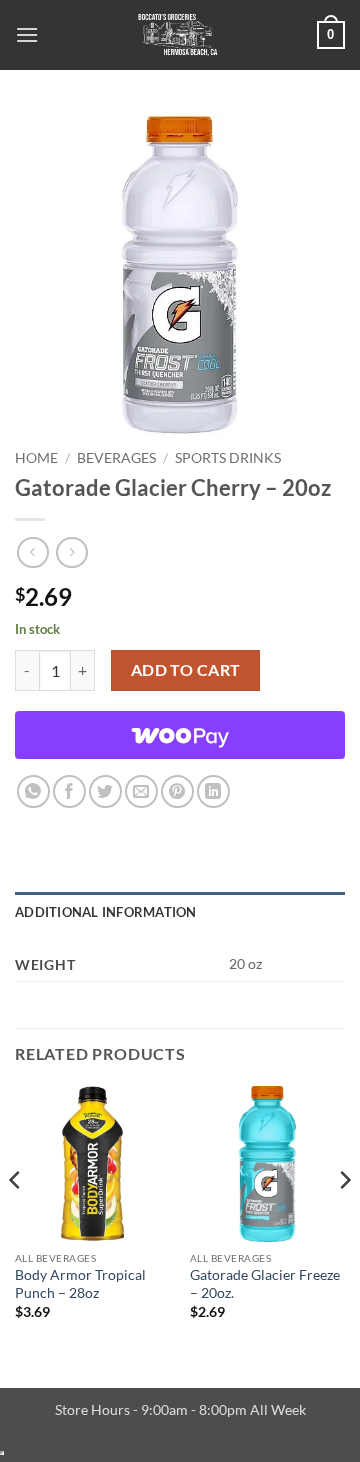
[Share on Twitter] (105, 791)
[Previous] (16, 1220)
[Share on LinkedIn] (213, 791)
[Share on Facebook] (69, 791)
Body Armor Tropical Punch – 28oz (80, 1284)
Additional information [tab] (106, 912)
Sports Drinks (228, 458)
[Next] (344, 1220)
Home (36, 458)
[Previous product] (71, 552)
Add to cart (186, 670)
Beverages (116, 458)
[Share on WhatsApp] (33, 791)
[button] (27, 34)
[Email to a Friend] (141, 791)
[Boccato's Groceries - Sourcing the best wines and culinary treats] (178, 35)
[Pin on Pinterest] (177, 791)
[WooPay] (180, 735)
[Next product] (32, 552)
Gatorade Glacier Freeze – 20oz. (265, 1284)
